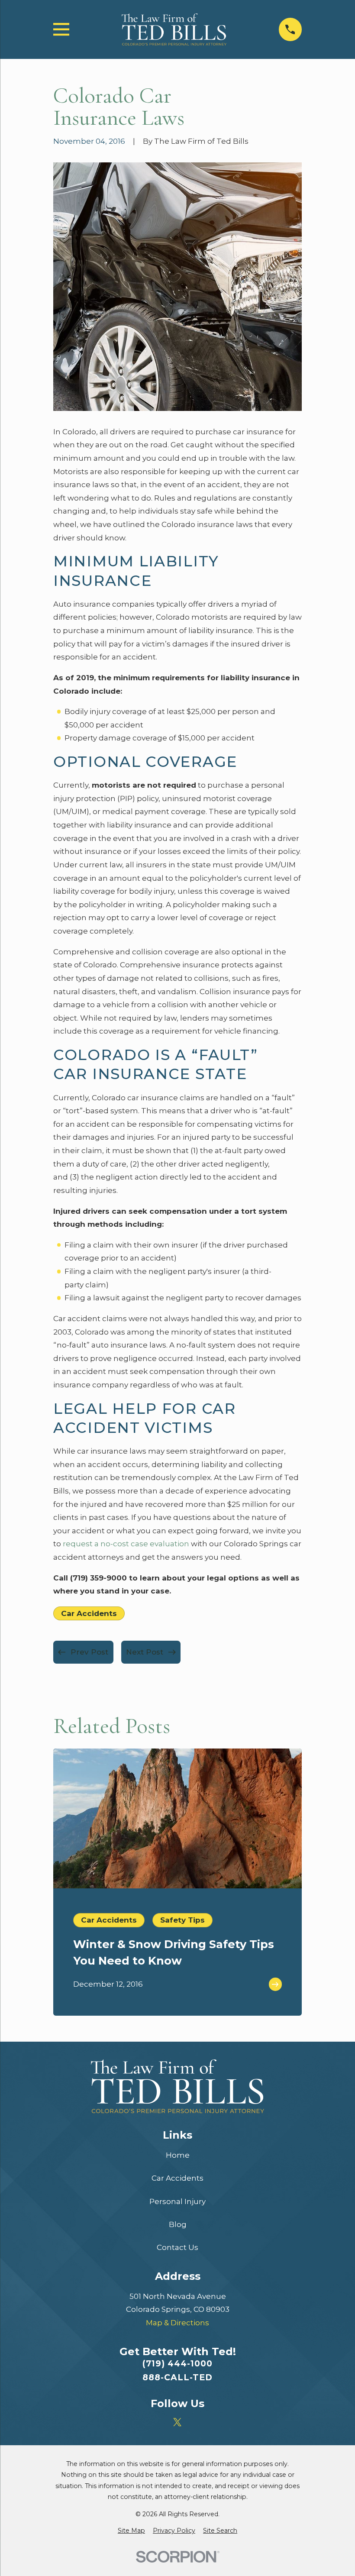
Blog (178, 2224)
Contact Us (177, 2247)
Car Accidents (89, 1613)
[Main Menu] (61, 29)
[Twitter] (177, 2422)
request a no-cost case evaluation (126, 1544)
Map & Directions (177, 2323)
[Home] (174, 30)
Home (178, 2155)
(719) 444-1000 (177, 2364)
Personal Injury (177, 2201)
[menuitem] (131, 2531)
